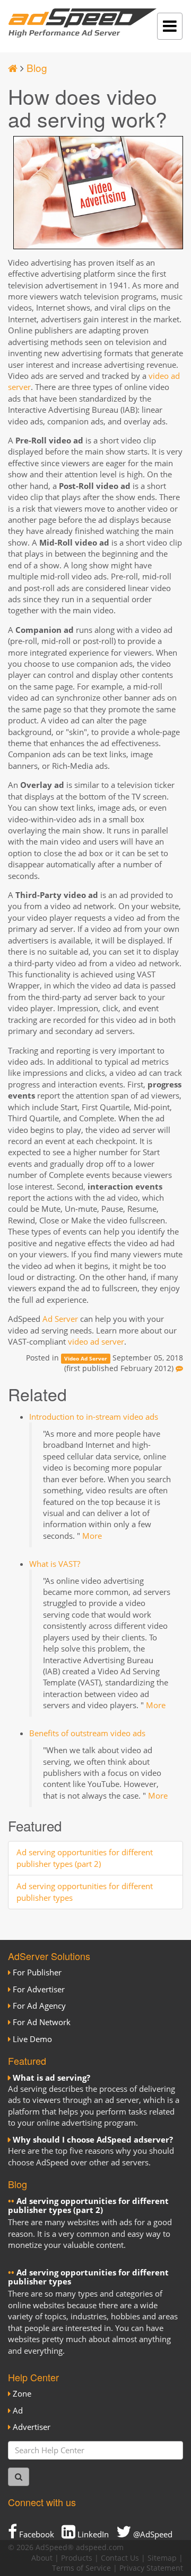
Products (77, 2558)
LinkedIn (92, 2534)
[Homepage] (13, 67)
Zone (22, 2393)
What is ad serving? (51, 2078)
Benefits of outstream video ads (87, 1733)
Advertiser (32, 2427)
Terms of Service (81, 2568)
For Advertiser (39, 1989)
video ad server (96, 1341)
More (92, 1536)
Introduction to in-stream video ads (94, 1417)
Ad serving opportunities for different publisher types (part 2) (85, 1858)
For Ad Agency (39, 2006)
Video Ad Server (86, 1358)
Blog (37, 67)
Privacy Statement (151, 2568)
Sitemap (162, 2558)
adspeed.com (100, 2547)
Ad (18, 2410)
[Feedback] (179, 1368)
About (42, 2558)
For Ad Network (42, 2022)
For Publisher (37, 1972)
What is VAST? (55, 1564)
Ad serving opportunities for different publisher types (88, 2277)
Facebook (36, 2534)
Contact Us (120, 2558)
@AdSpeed (152, 2534)
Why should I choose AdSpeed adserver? (93, 2139)
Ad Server (60, 1319)
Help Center (33, 2377)
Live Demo (32, 2039)
